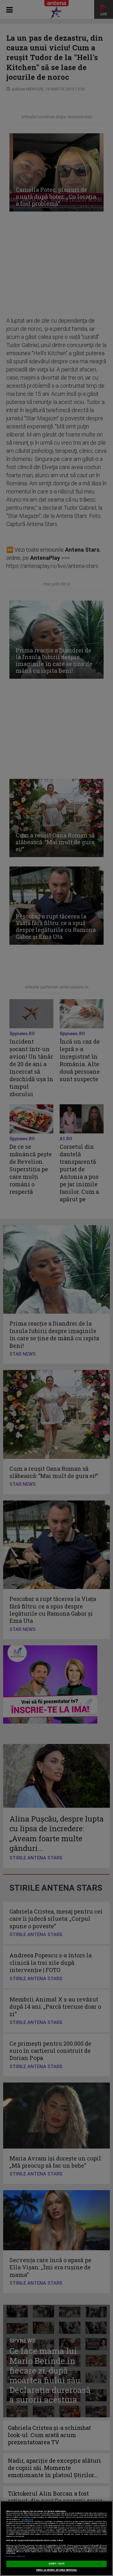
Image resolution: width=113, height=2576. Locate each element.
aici (45, 2530)
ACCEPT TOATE (56, 2564)
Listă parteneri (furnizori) (16, 2556)
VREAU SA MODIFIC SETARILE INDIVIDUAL (57, 2570)
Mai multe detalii (27, 2520)
